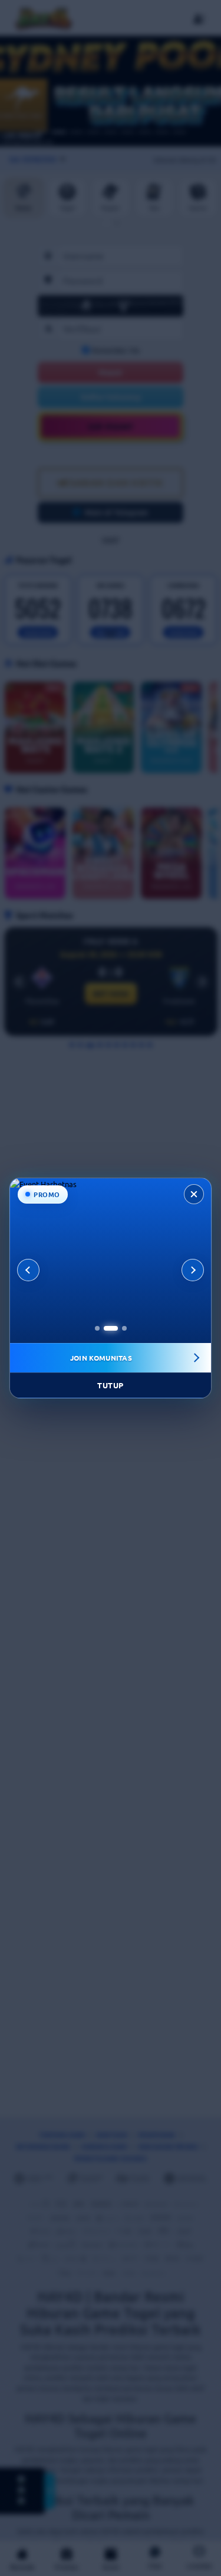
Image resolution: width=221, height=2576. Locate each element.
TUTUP (111, 1385)
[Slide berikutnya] (193, 1270)
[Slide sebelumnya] (28, 1270)
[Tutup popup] (194, 1194)
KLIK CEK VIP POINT (101, 1358)
